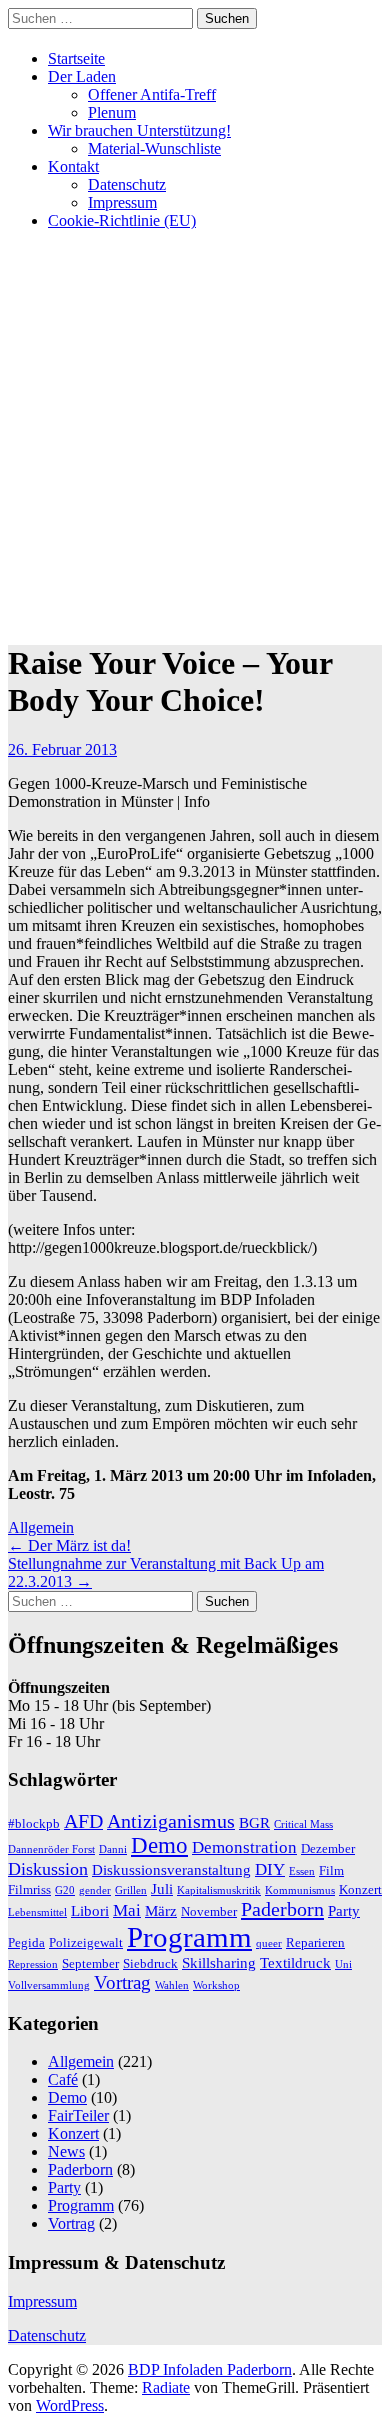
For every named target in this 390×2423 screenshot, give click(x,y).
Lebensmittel (37, 1912)
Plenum (112, 112)
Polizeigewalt (86, 1942)
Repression (33, 1964)
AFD (83, 1821)
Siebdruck (150, 1963)
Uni (343, 1964)
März (161, 1910)
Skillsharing (219, 1962)
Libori (90, 1910)
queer (269, 1943)
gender (95, 1890)
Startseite (76, 58)
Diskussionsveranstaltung (171, 1869)
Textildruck (295, 1962)
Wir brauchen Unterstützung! (139, 130)
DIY (270, 1869)
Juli (162, 1888)
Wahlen (172, 1985)
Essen (302, 1871)
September (90, 1963)
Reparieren (315, 1942)
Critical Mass (303, 1824)
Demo (159, 1845)
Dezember (328, 1848)
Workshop (216, 1985)
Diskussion (48, 1869)
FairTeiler (78, 2115)
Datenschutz (127, 184)
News (66, 2151)
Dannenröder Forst (51, 1849)
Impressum (122, 202)
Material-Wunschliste (154, 148)
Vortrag (122, 1982)
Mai (127, 1910)
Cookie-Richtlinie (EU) (122, 220)
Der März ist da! (69, 1545)
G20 (65, 1890)
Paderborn (282, 1909)
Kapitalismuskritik (219, 1890)
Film (331, 1870)
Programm (189, 1937)
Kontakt (73, 166)
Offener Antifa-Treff (152, 94)
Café (63, 2079)
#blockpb (34, 1823)
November (209, 1911)
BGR (254, 1822)
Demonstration (244, 1847)
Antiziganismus (171, 1821)
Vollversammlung (49, 1985)
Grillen (131, 1890)
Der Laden (82, 76)
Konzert (360, 1889)
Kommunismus (300, 1890)
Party (344, 1910)
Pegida (26, 1942)
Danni (113, 1849)
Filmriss (29, 1889)
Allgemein (41, 1527)
